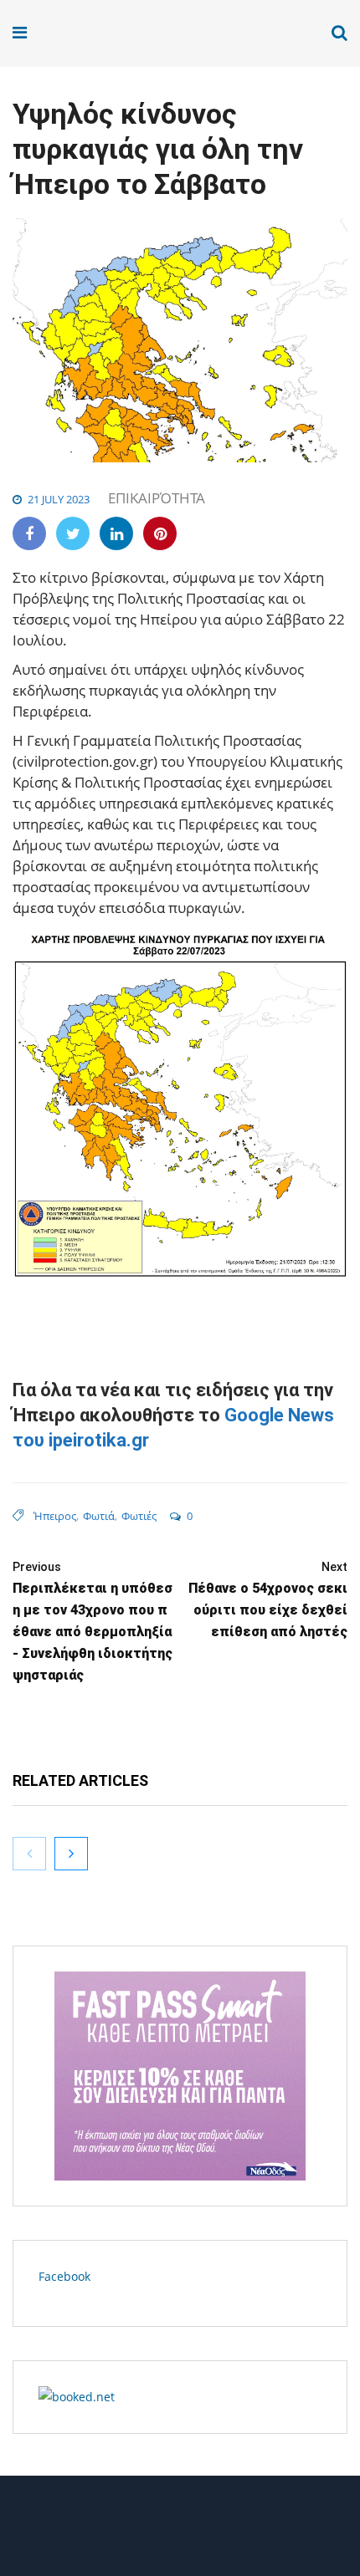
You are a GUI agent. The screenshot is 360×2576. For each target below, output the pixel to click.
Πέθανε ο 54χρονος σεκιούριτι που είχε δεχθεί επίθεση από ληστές (268, 1600)
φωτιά (99, 1516)
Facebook (64, 2276)
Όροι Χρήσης (180, 2532)
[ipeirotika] (77, 33)
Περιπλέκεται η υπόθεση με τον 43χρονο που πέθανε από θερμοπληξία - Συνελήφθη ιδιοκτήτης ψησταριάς (93, 1622)
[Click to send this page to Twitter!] (73, 533)
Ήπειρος (55, 1516)
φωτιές (139, 1516)
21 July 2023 (59, 499)
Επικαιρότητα (157, 498)
